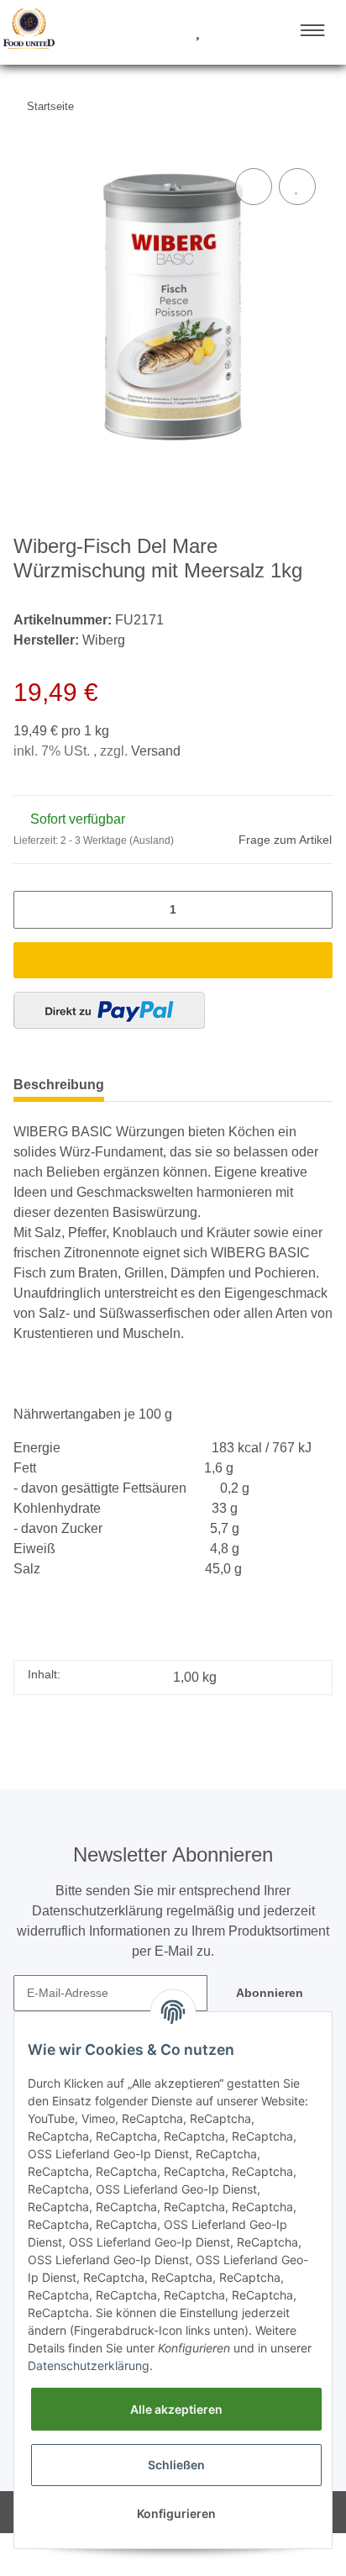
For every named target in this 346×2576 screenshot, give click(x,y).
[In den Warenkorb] (173, 960)
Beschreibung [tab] (59, 1085)
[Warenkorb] (228, 32)
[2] (109, 1010)
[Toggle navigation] (312, 30)
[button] (134, 32)
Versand (156, 751)
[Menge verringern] (31, 910)
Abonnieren (270, 1993)
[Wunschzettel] (198, 32)
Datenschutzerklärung (89, 2365)
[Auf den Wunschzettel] (297, 187)
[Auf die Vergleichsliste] (254, 187)
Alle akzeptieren (176, 2409)
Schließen (176, 2465)
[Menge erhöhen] (315, 910)
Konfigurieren (176, 2513)
